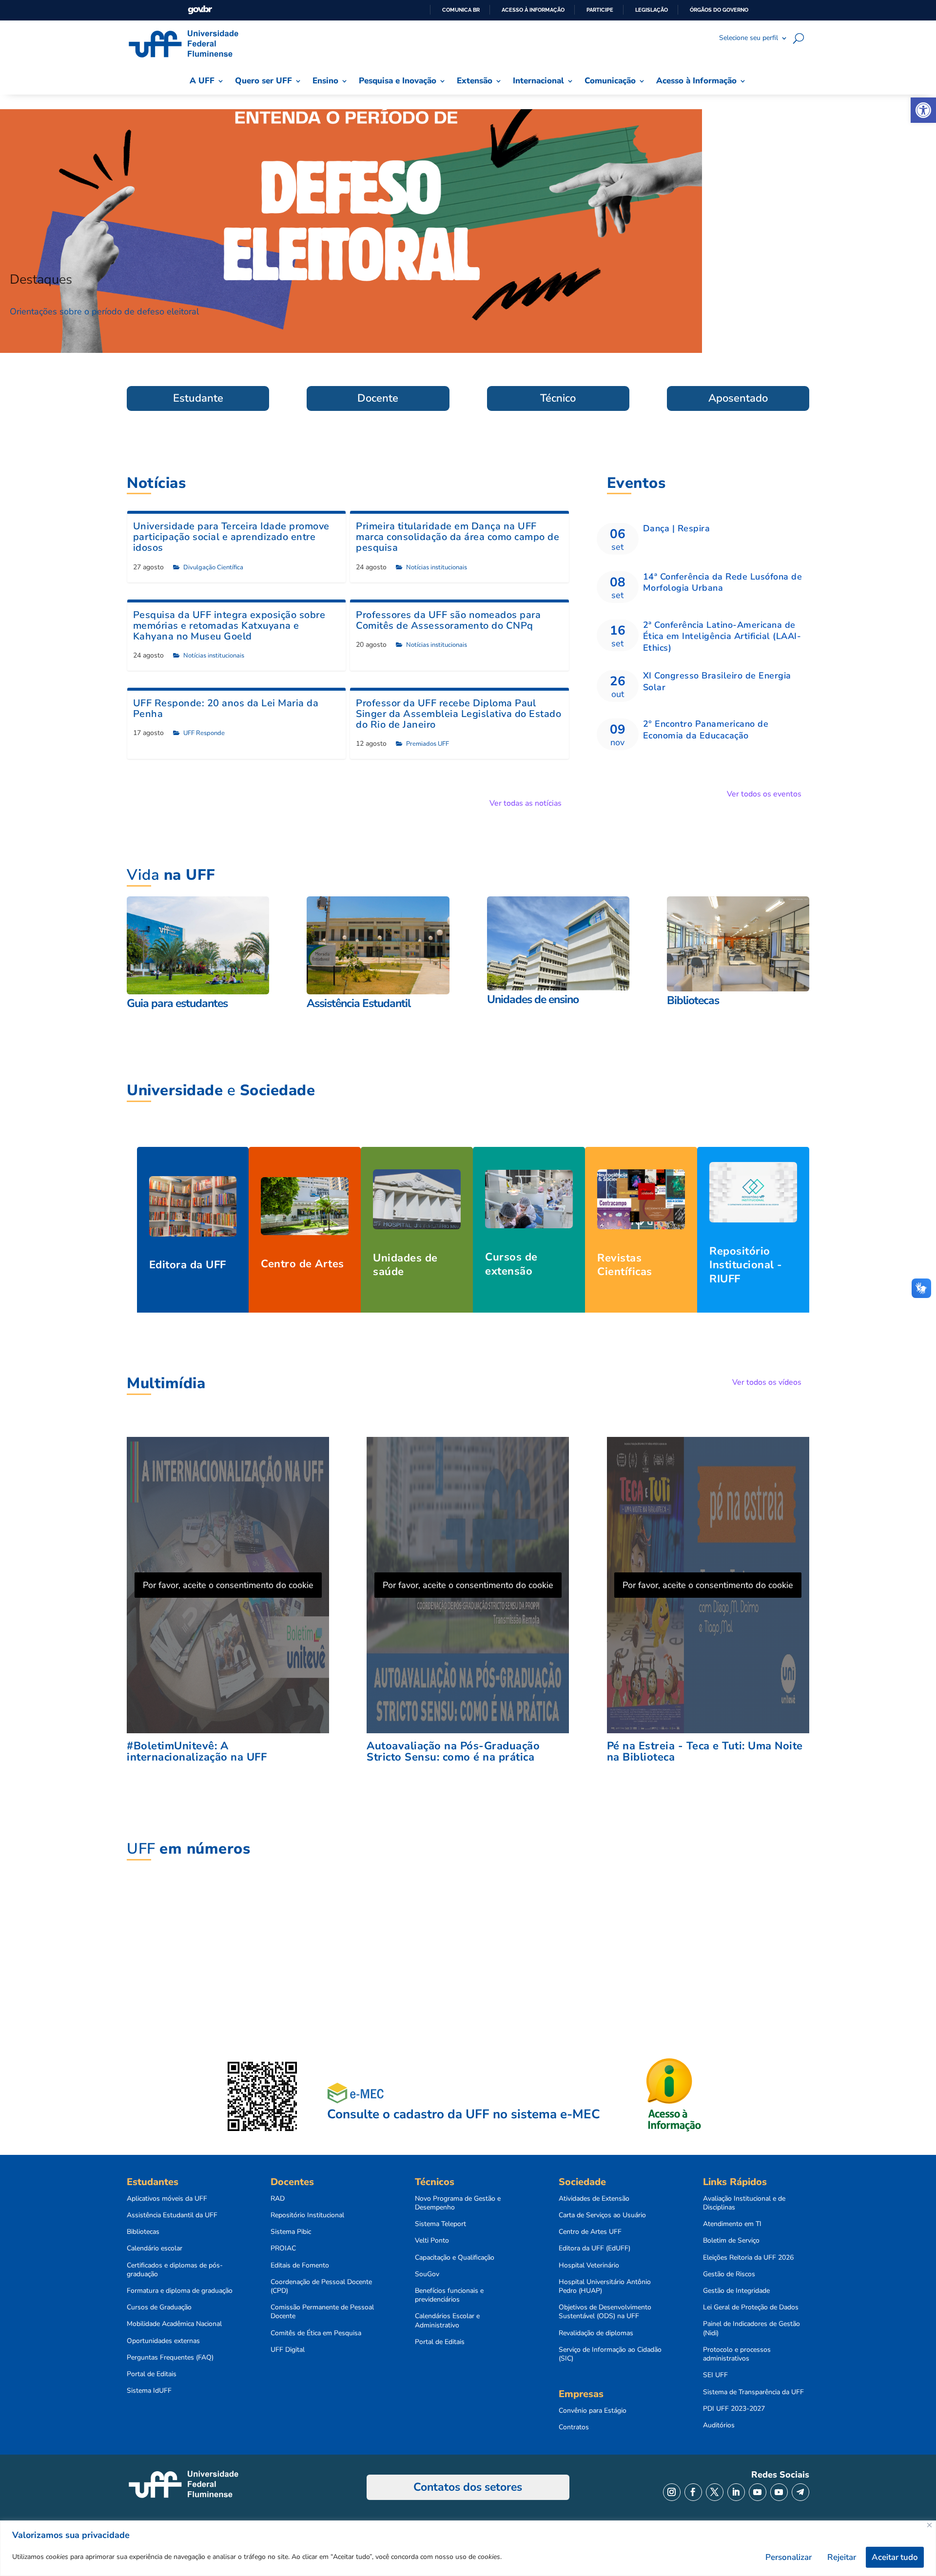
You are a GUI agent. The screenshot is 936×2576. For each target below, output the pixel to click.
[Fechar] (929, 2525)
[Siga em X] (715, 2492)
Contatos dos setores (468, 2487)
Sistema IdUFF (149, 2391)
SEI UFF (715, 2375)
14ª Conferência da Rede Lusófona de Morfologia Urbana (723, 582)
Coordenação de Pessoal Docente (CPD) (321, 2286)
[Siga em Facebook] (693, 2492)
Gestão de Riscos (729, 2274)
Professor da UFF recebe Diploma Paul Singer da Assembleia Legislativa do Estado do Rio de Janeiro (458, 714)
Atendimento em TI (732, 2224)
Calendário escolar (155, 2248)
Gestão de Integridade (736, 2291)
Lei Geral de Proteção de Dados (751, 2307)
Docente (378, 398)
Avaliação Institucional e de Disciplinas (744, 2203)
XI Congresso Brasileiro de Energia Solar (717, 681)
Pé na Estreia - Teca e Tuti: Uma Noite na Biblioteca (705, 1752)
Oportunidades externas (163, 2341)
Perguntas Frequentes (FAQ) (170, 2358)
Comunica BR (461, 10)
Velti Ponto (432, 2241)
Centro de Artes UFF (590, 2232)
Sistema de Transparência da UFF (753, 2392)
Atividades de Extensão (594, 2199)
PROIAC (283, 2248)
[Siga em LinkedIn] (736, 2492)
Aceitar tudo (895, 2557)
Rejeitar (842, 2557)
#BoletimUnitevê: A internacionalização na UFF (197, 1752)
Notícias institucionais (437, 567)
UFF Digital (288, 2350)
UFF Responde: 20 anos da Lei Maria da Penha (226, 708)
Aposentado (738, 398)
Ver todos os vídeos (767, 1382)
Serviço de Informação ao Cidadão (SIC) (610, 2354)
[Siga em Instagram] (672, 2492)
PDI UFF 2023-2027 (734, 2409)
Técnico (558, 398)
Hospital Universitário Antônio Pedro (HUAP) (605, 2286)
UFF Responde (204, 733)
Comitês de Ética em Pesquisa (316, 2333)
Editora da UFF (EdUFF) (595, 2248)
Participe (600, 10)
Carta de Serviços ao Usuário (602, 2215)
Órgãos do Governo (719, 10)
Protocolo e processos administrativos (737, 2354)
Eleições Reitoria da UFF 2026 (748, 2258)
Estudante (198, 398)
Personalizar (789, 2557)
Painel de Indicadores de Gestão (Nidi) (751, 2328)
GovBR (200, 10)
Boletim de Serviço (731, 2241)
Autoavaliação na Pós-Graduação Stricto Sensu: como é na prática (453, 1752)
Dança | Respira (677, 528)
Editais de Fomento (300, 2266)
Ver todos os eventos (764, 794)
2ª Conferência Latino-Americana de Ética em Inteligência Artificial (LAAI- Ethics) (722, 636)
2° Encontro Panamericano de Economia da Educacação (706, 729)
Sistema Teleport (440, 2224)
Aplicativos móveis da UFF (167, 2199)
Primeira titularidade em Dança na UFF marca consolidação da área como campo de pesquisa (458, 537)
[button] (923, 110)
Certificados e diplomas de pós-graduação (175, 2270)
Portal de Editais (152, 2374)
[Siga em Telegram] (800, 2492)
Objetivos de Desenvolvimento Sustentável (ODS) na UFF (605, 2312)
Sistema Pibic (291, 2232)
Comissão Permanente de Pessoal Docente (322, 2312)
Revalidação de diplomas (596, 2333)
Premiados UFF (428, 744)
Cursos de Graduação (159, 2307)
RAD (278, 2199)
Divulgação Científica (213, 567)
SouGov (427, 2274)
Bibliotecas (143, 2232)
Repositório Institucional (307, 2215)
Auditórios (719, 2425)
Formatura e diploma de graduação (180, 2291)
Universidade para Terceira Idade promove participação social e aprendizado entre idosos (231, 537)
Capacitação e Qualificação (455, 2258)
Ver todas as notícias (526, 803)
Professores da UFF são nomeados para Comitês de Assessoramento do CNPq (448, 620)
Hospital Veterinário (589, 2266)
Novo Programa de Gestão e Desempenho (458, 2203)
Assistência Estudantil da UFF (172, 2215)
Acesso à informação (533, 10)
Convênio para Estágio (593, 2411)
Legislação (652, 10)
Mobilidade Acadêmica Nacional (174, 2324)
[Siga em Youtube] (758, 2492)
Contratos (574, 2427)
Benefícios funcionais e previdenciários (449, 2295)
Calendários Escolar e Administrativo (447, 2321)
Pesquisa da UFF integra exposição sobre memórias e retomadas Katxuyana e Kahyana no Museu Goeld (229, 626)
